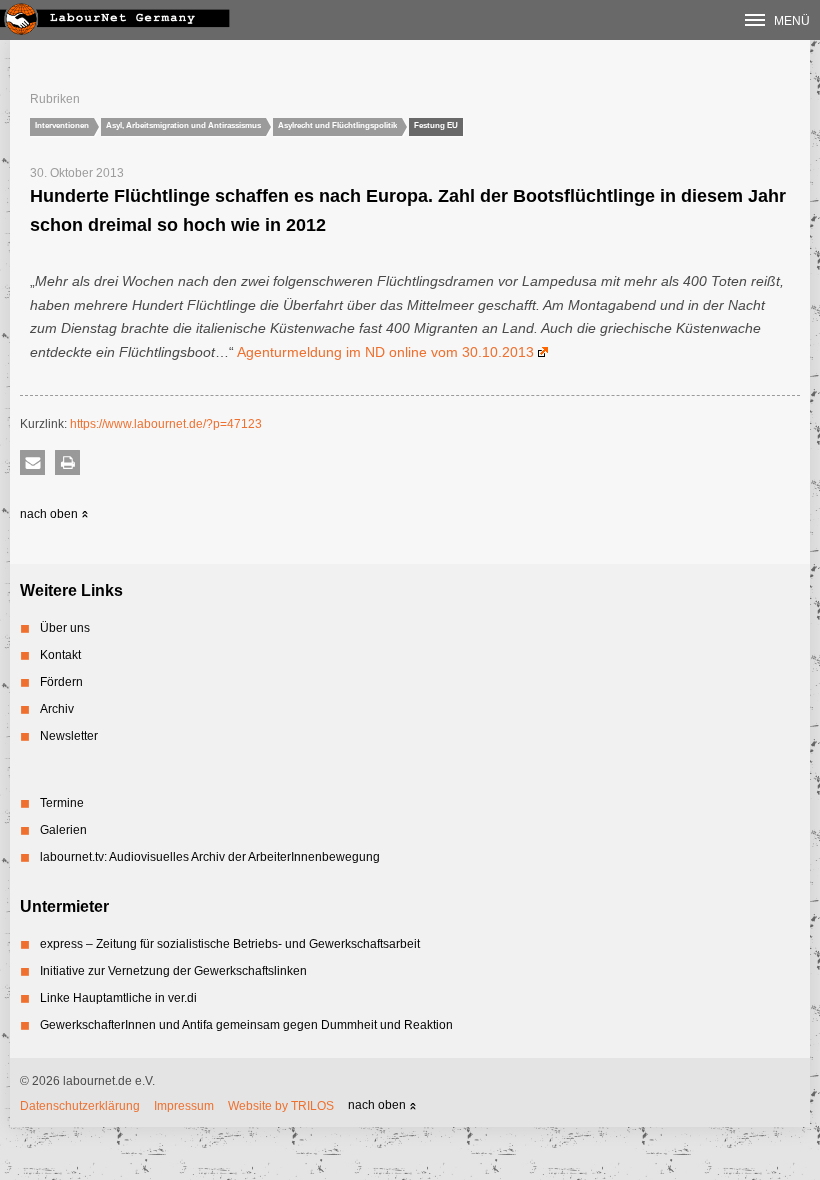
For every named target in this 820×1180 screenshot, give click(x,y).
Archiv (57, 709)
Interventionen (62, 125)
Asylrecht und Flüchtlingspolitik (337, 125)
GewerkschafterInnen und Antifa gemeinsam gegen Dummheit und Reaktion (246, 1025)
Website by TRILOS (281, 1106)
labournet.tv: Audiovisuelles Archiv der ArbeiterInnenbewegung (210, 857)
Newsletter (69, 736)
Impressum (184, 1106)
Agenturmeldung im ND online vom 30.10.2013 (385, 352)
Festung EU (436, 125)
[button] (32, 462)
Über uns (65, 628)
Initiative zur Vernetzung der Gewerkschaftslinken (173, 971)
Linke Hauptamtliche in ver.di (118, 998)
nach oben (50, 514)
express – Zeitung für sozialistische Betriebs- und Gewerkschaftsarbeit (230, 944)
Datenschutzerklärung (80, 1106)
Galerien (63, 830)
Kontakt (60, 655)
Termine (62, 803)
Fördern (61, 682)
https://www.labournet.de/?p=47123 (166, 424)
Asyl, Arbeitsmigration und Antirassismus (183, 125)
